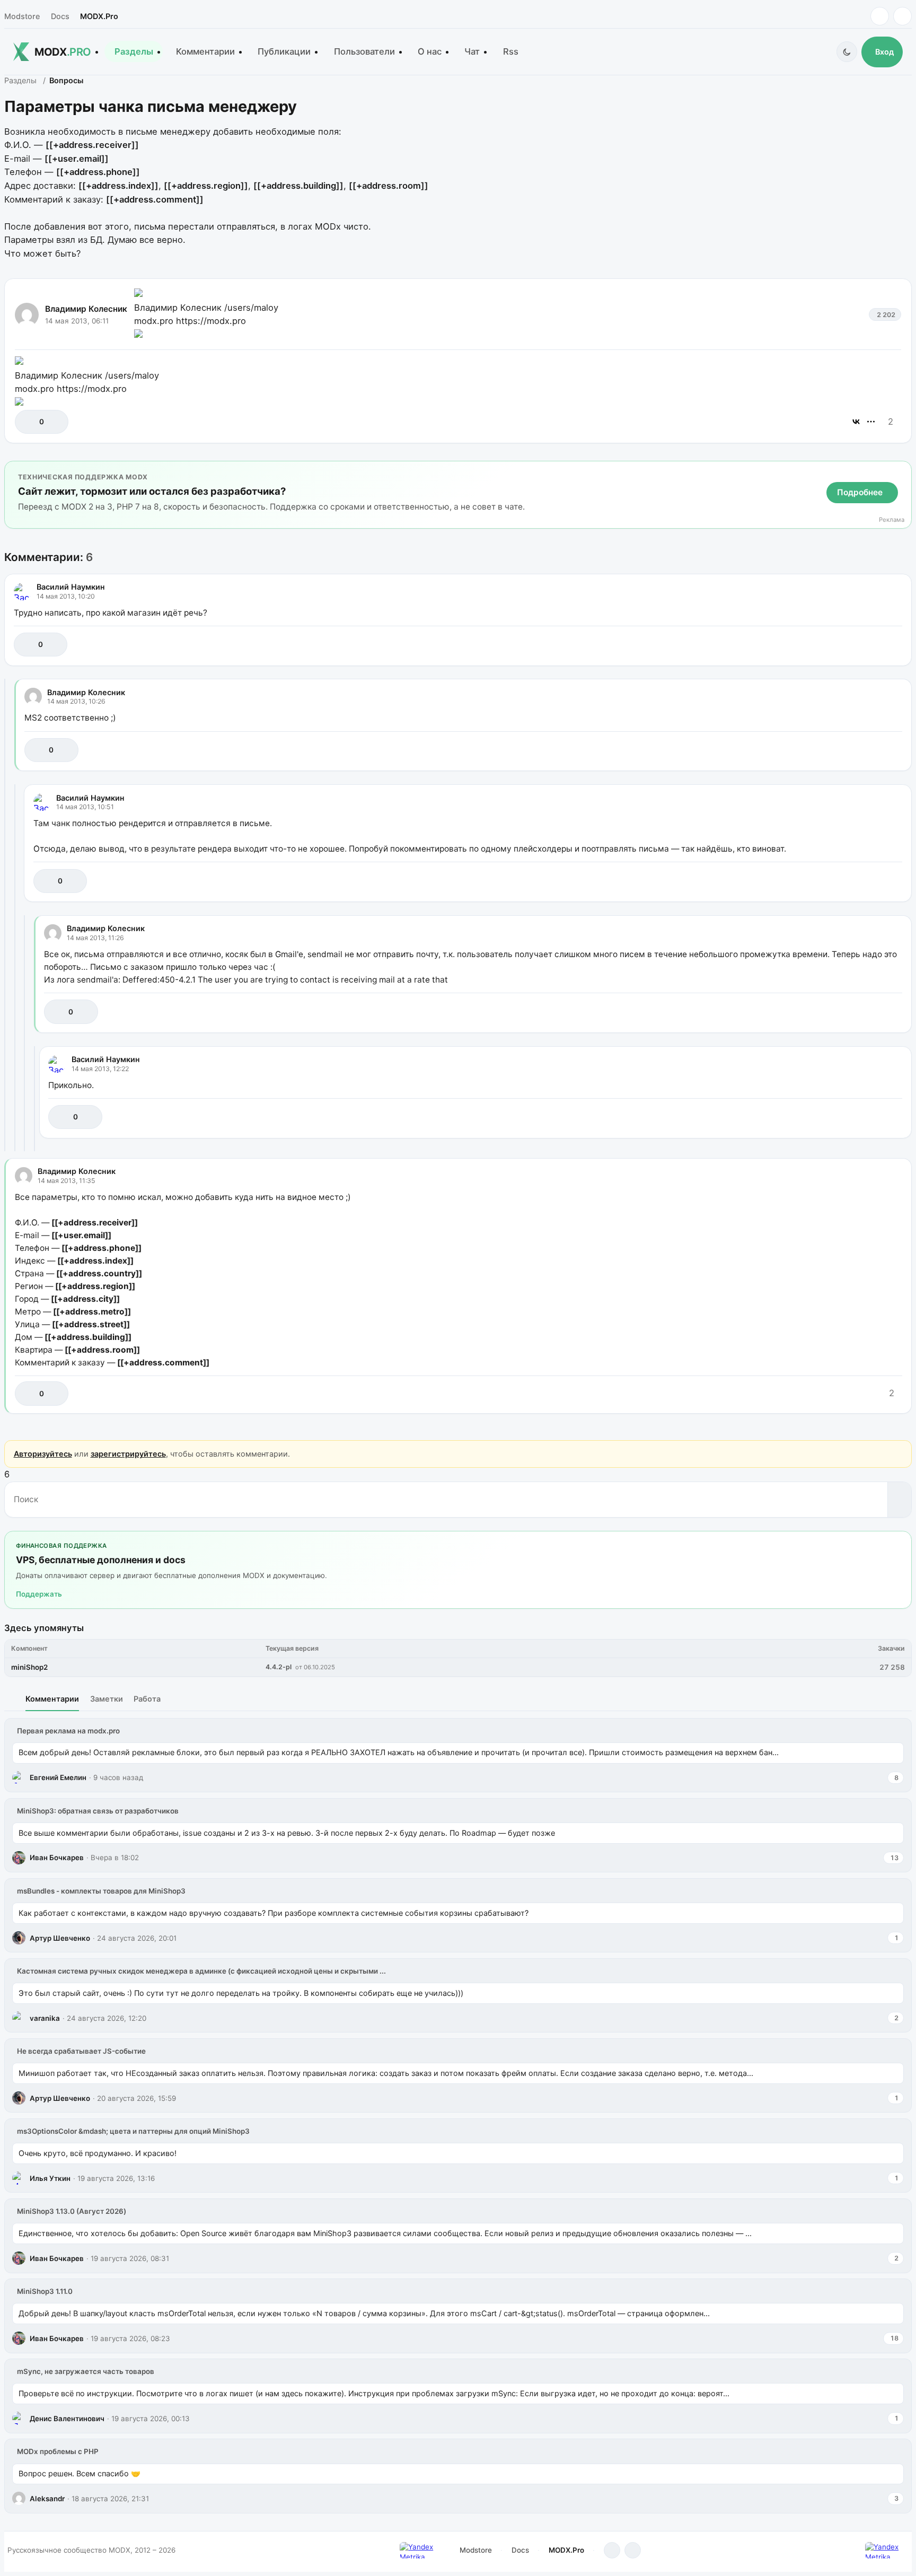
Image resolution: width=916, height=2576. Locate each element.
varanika (45, 2018)
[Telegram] (880, 16)
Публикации (284, 51)
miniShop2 (29, 1667)
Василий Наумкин (71, 587)
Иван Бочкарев (57, 1857)
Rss (511, 51)
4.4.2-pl (279, 1667)
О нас (430, 51)
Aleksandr (47, 2499)
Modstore (22, 16)
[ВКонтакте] (856, 422)
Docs (60, 16)
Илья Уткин (50, 2178)
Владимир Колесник (86, 309)
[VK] (902, 16)
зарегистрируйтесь (128, 1454)
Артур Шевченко (60, 1938)
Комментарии (205, 51)
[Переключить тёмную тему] (847, 52)
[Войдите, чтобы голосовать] (28, 422)
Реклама (892, 520)
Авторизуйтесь (43, 1454)
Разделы (134, 51)
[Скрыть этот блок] (901, 471)
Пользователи (364, 51)
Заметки (107, 1699)
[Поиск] (899, 1500)
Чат (472, 51)
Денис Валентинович (67, 2419)
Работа (147, 1699)
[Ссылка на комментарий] (867, 645)
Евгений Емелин (58, 1777)
